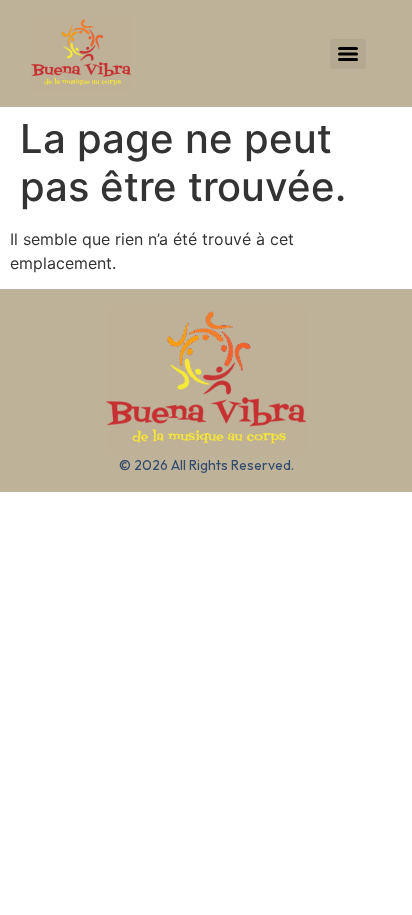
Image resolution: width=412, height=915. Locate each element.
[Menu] (348, 54)
